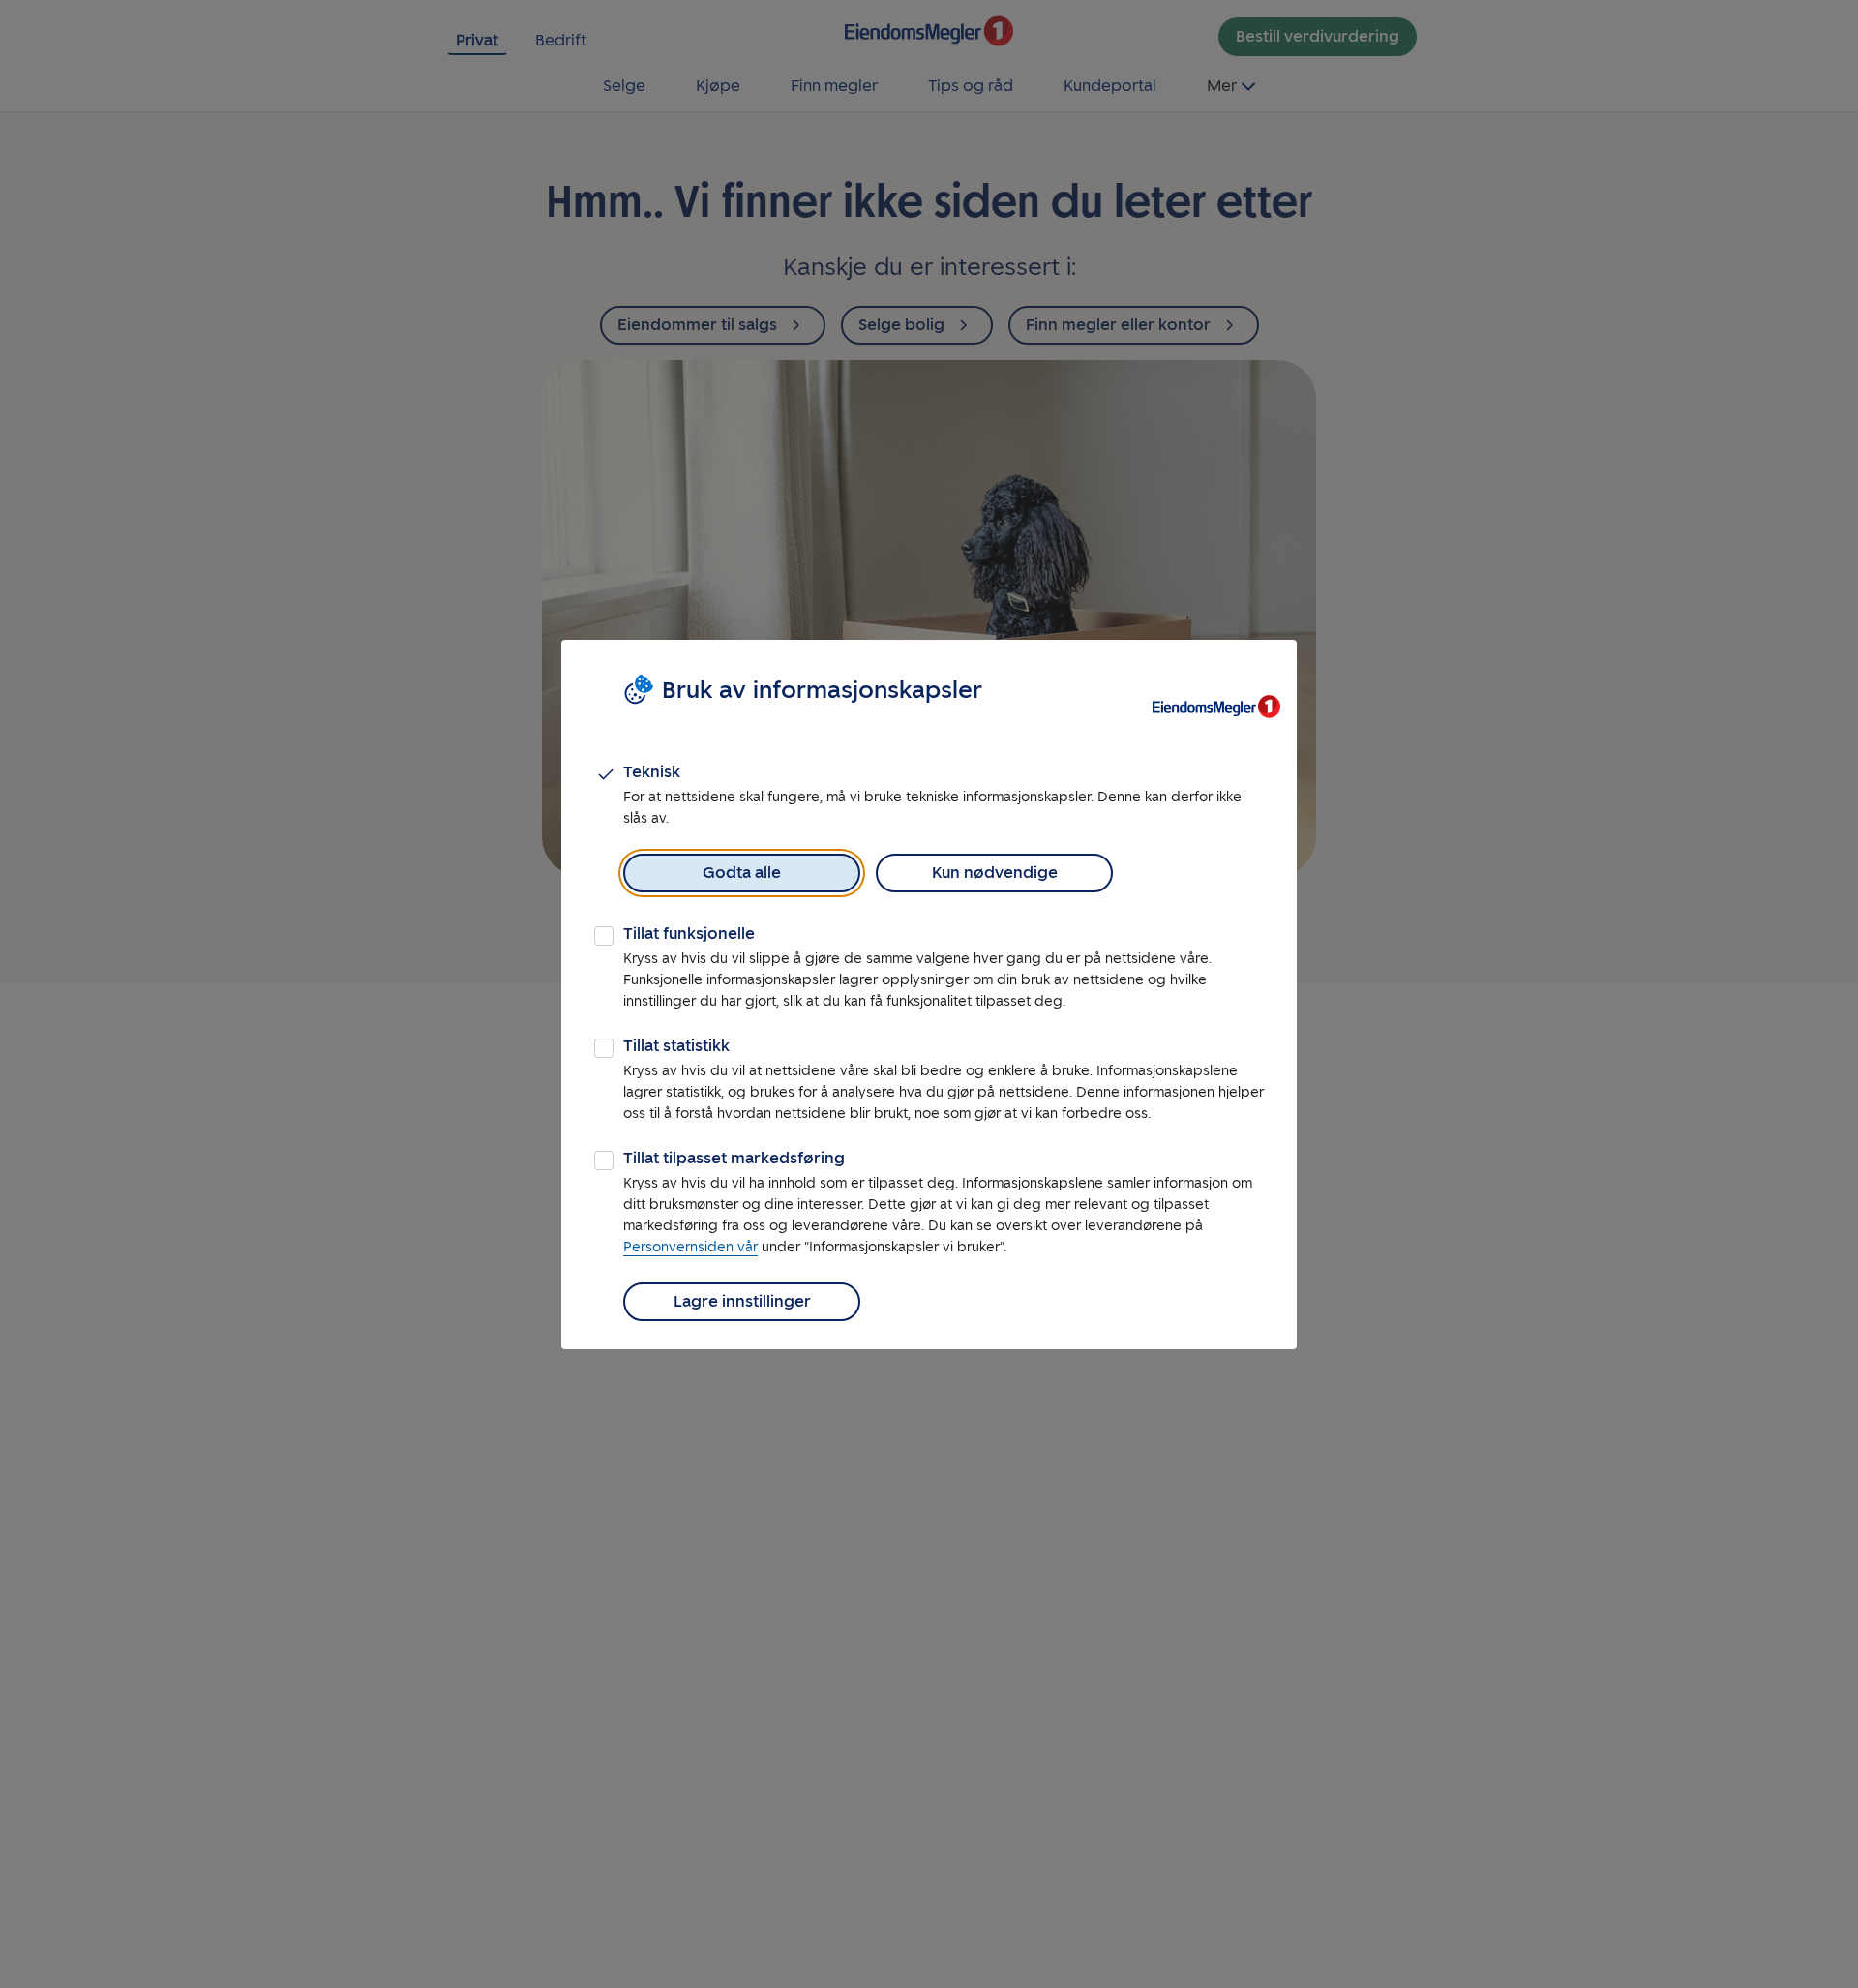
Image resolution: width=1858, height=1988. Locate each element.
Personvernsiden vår (690, 1247)
